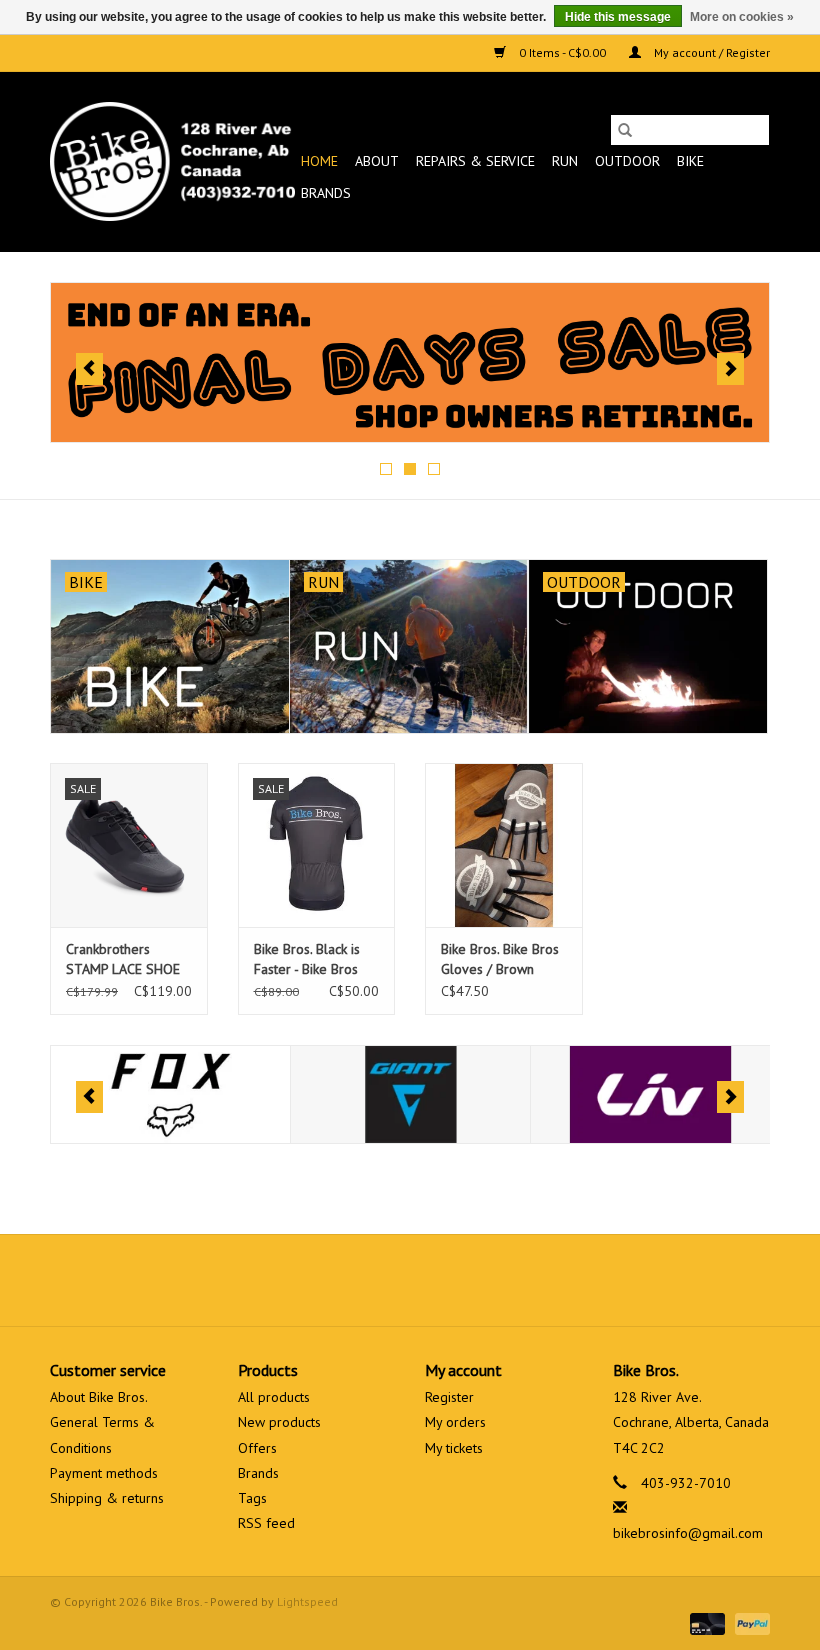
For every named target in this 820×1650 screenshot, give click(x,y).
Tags (252, 1498)
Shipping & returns (107, 1498)
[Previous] (89, 369)
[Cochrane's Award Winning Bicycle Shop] (172, 161)
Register (449, 1397)
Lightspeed (307, 1601)
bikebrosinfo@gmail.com (688, 1533)
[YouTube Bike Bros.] (446, 1280)
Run (565, 161)
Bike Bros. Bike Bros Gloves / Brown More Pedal (500, 959)
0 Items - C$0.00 (562, 52)
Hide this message (618, 17)
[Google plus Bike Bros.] (410, 1280)
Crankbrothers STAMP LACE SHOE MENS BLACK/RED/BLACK (123, 959)
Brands (326, 193)
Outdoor (627, 161)
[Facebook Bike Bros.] (338, 1280)
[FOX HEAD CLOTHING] (170, 1094)
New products (279, 1422)
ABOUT (377, 161)
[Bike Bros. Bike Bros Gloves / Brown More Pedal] (504, 845)
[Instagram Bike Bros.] (482, 1280)
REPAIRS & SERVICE (475, 161)
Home (319, 161)
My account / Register (710, 52)
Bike (690, 161)
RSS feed (266, 1523)
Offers (257, 1448)
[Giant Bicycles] (410, 1094)
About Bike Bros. (99, 1397)
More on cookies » (742, 17)
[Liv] (650, 1094)
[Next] (730, 369)
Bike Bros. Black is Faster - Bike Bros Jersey (307, 959)
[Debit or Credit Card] (705, 1622)
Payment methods (104, 1473)
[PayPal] (749, 1622)
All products (274, 1397)
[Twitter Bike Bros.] (374, 1280)
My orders (455, 1422)
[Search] (625, 130)
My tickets (454, 1448)
